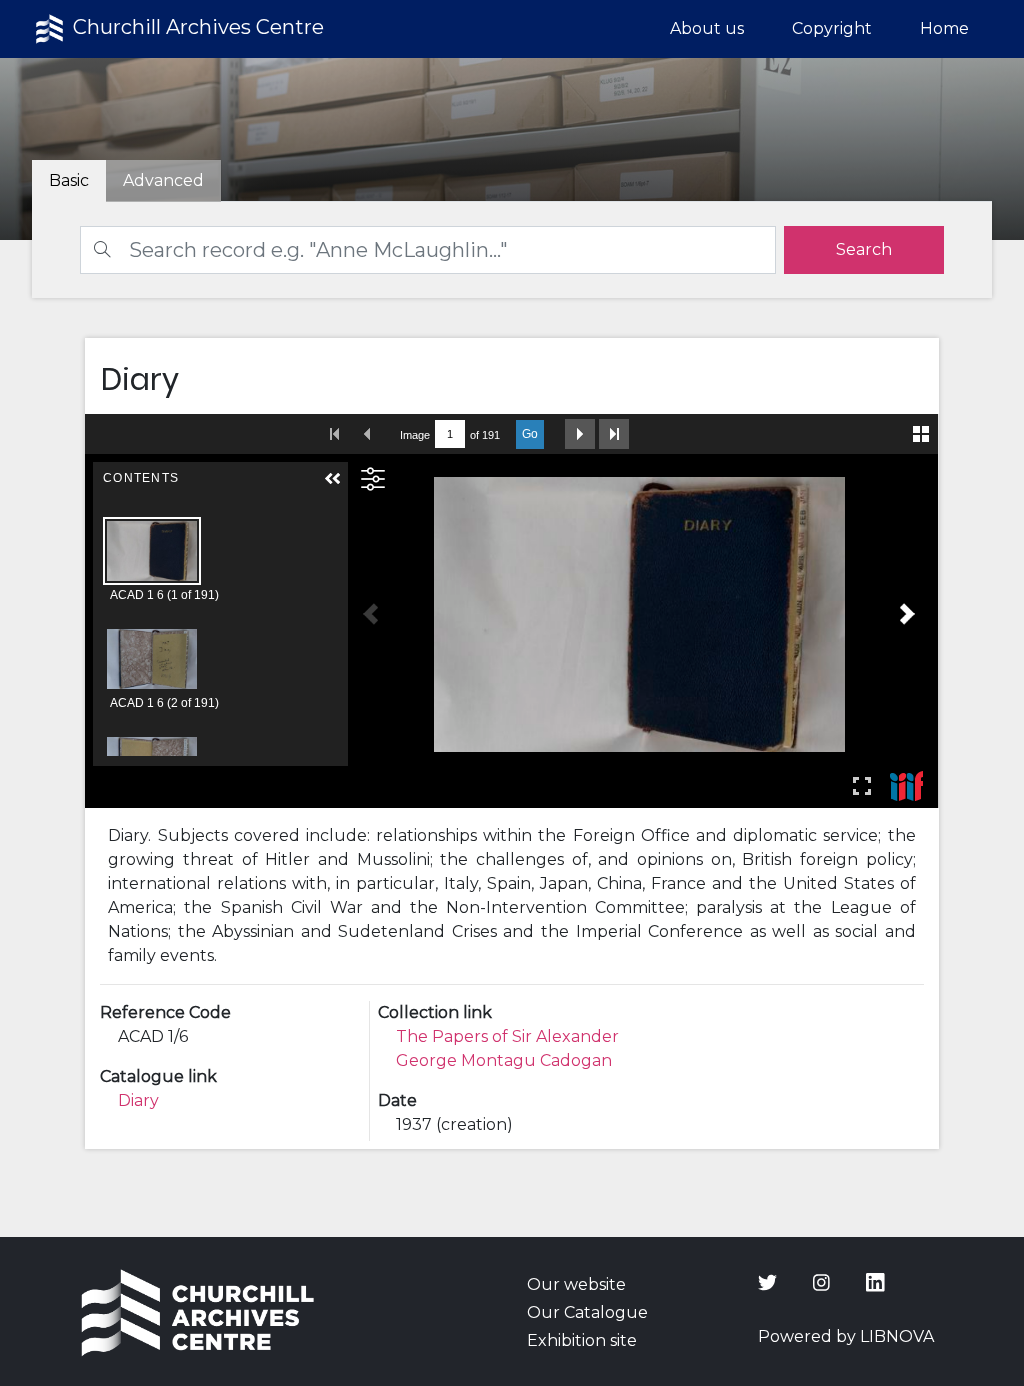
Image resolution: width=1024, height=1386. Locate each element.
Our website (576, 1284)
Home (944, 28)
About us (707, 28)
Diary (138, 1100)
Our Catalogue (587, 1312)
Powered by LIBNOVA (846, 1336)
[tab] (163, 181)
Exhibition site (582, 1340)
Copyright (832, 28)
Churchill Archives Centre (196, 27)
